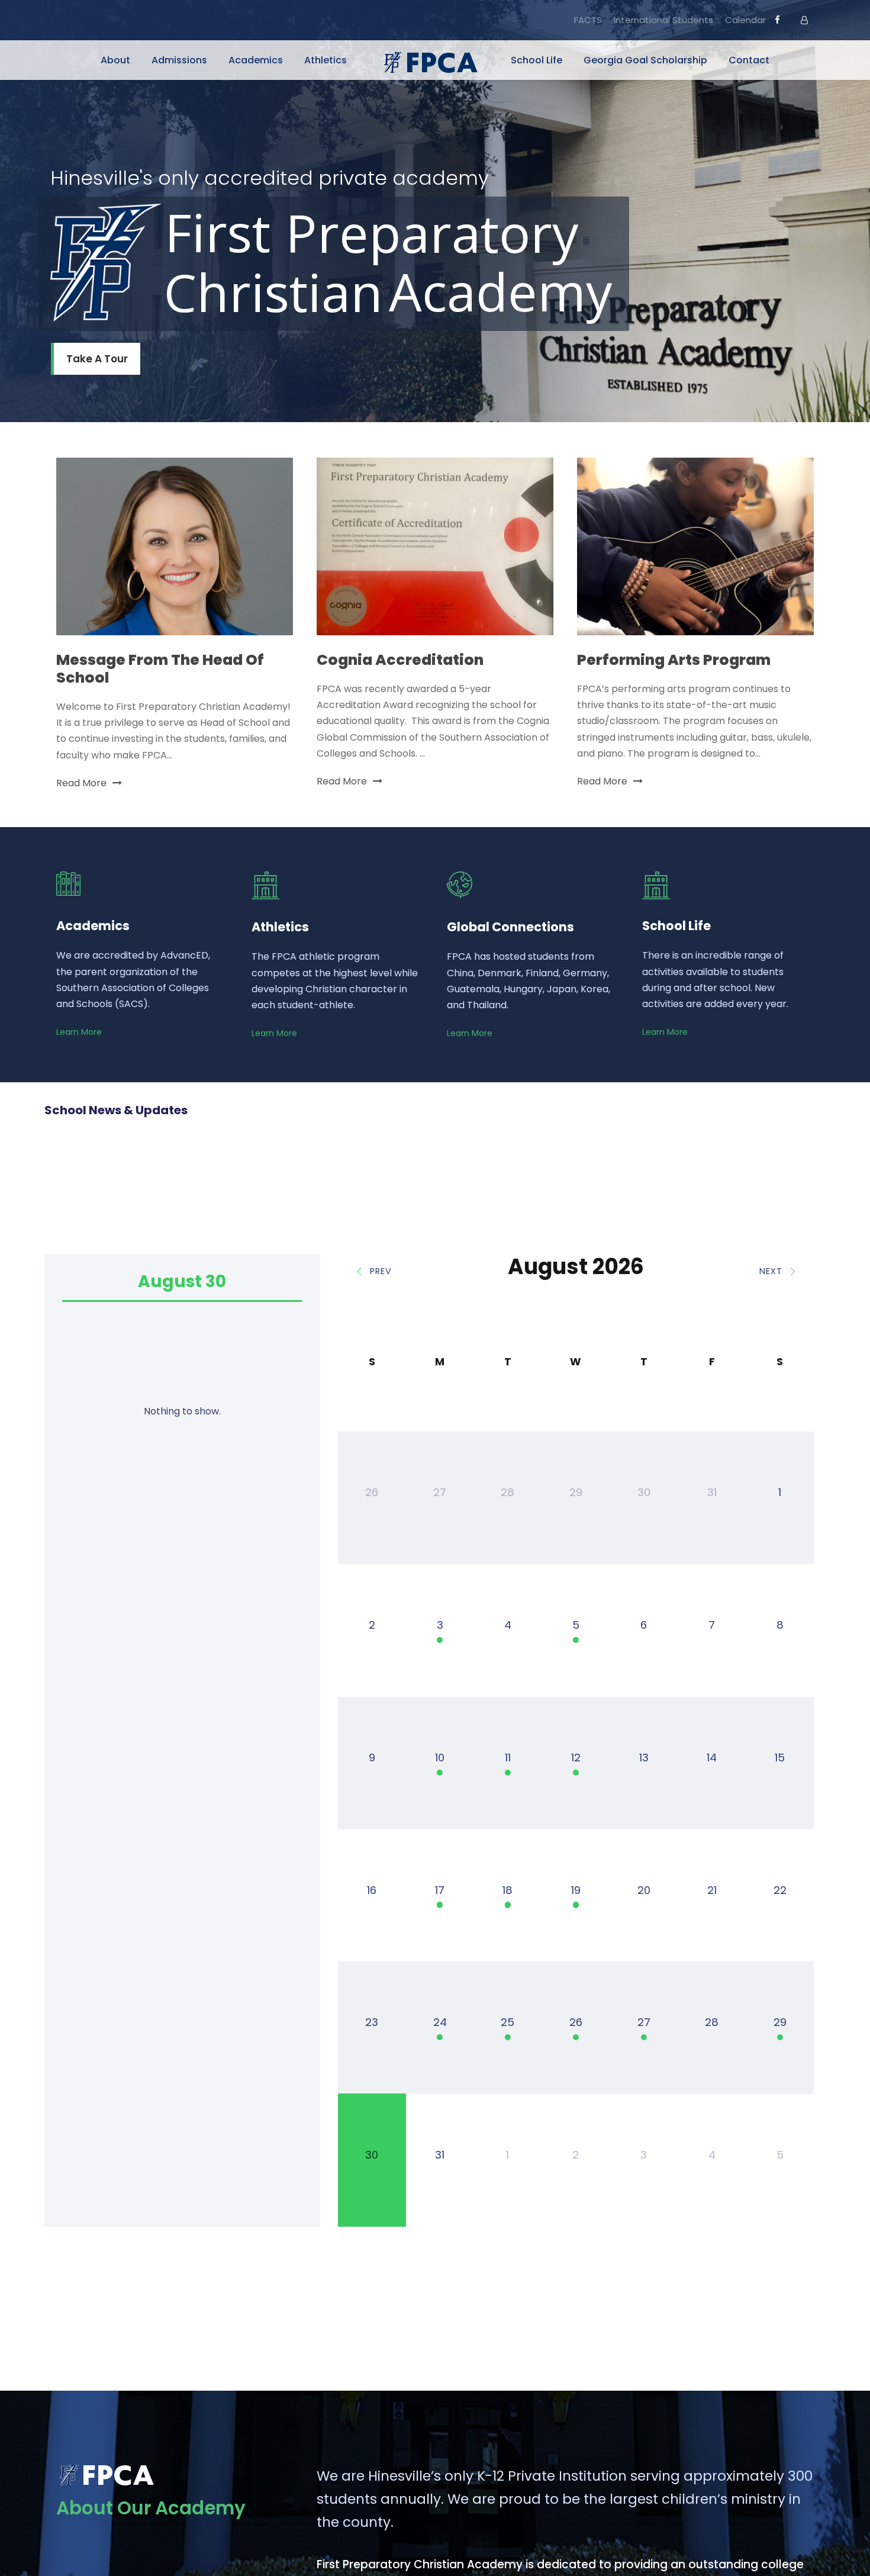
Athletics (326, 60)
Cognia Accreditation (400, 660)
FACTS (588, 20)
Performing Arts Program (674, 660)
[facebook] (777, 20)
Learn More (79, 1032)
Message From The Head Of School (160, 669)
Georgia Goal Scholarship (645, 60)
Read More (81, 783)
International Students (663, 20)
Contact (749, 60)
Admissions (179, 60)
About (115, 60)
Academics (256, 60)
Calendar (745, 20)
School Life (536, 60)
